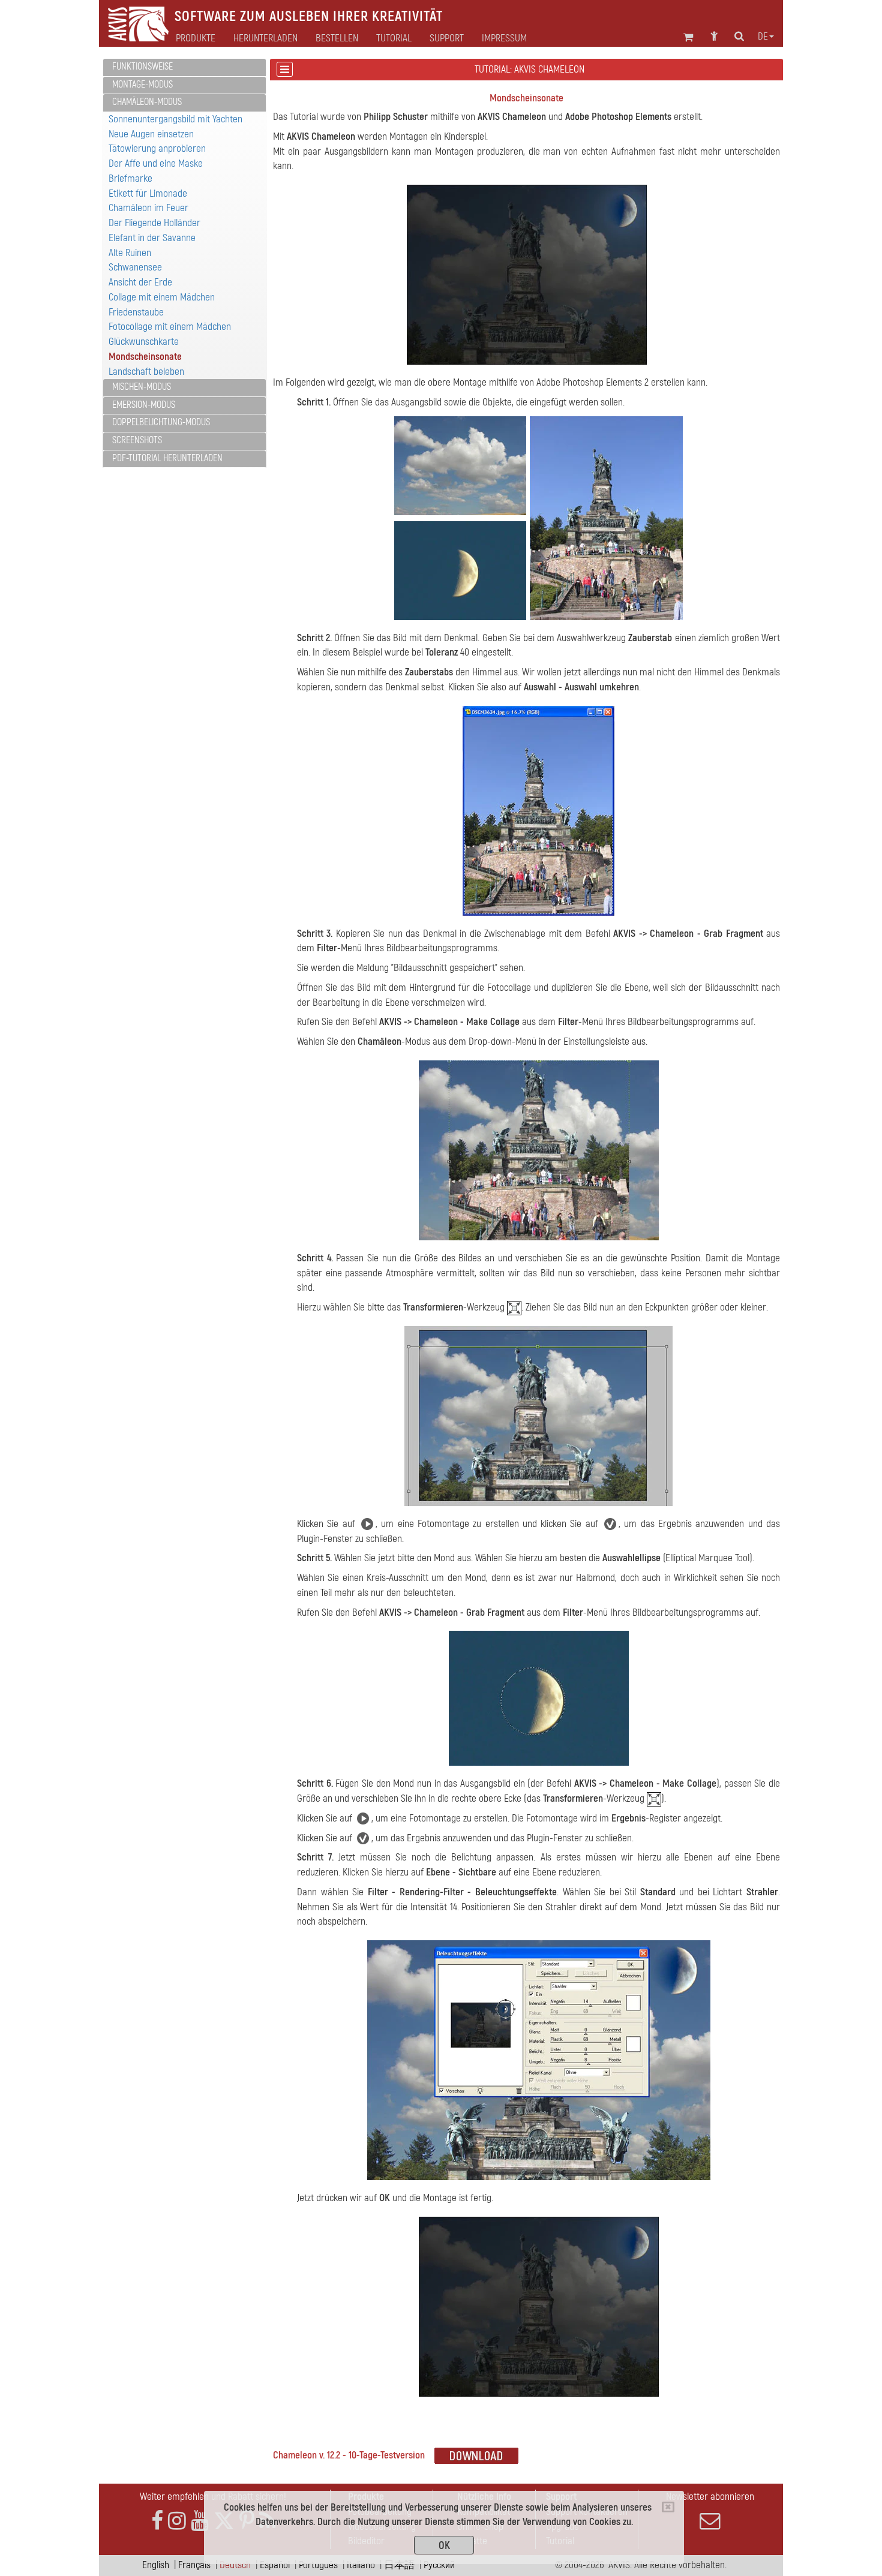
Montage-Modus (142, 85)
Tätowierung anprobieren (157, 148)
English (156, 2565)
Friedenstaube (136, 312)
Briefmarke (130, 178)
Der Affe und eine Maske (156, 163)
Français (194, 2565)
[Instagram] (177, 2521)
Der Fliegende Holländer (154, 223)
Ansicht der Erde (140, 282)
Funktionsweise (142, 67)
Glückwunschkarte (144, 342)
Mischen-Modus (142, 387)
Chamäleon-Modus (147, 102)
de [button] (763, 37)
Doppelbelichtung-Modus (161, 422)
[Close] (668, 2507)
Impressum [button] (504, 38)
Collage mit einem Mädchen (162, 297)
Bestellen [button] (337, 38)
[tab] (184, 67)
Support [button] (447, 38)
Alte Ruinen (130, 253)
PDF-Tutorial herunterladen (167, 458)
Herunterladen (265, 38)
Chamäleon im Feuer (148, 208)
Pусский (439, 2565)
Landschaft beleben (146, 372)
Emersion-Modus (144, 405)
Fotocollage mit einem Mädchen (170, 327)
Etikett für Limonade (148, 193)
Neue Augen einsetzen (151, 134)
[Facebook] (157, 2521)
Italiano (361, 2565)
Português (318, 2565)
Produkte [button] (196, 38)
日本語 (399, 2565)
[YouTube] (200, 2521)
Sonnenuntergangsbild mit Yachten (175, 119)
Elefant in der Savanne (152, 238)
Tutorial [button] (394, 38)
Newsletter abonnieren (710, 2497)
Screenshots (137, 440)
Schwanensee (135, 267)
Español (275, 2565)
